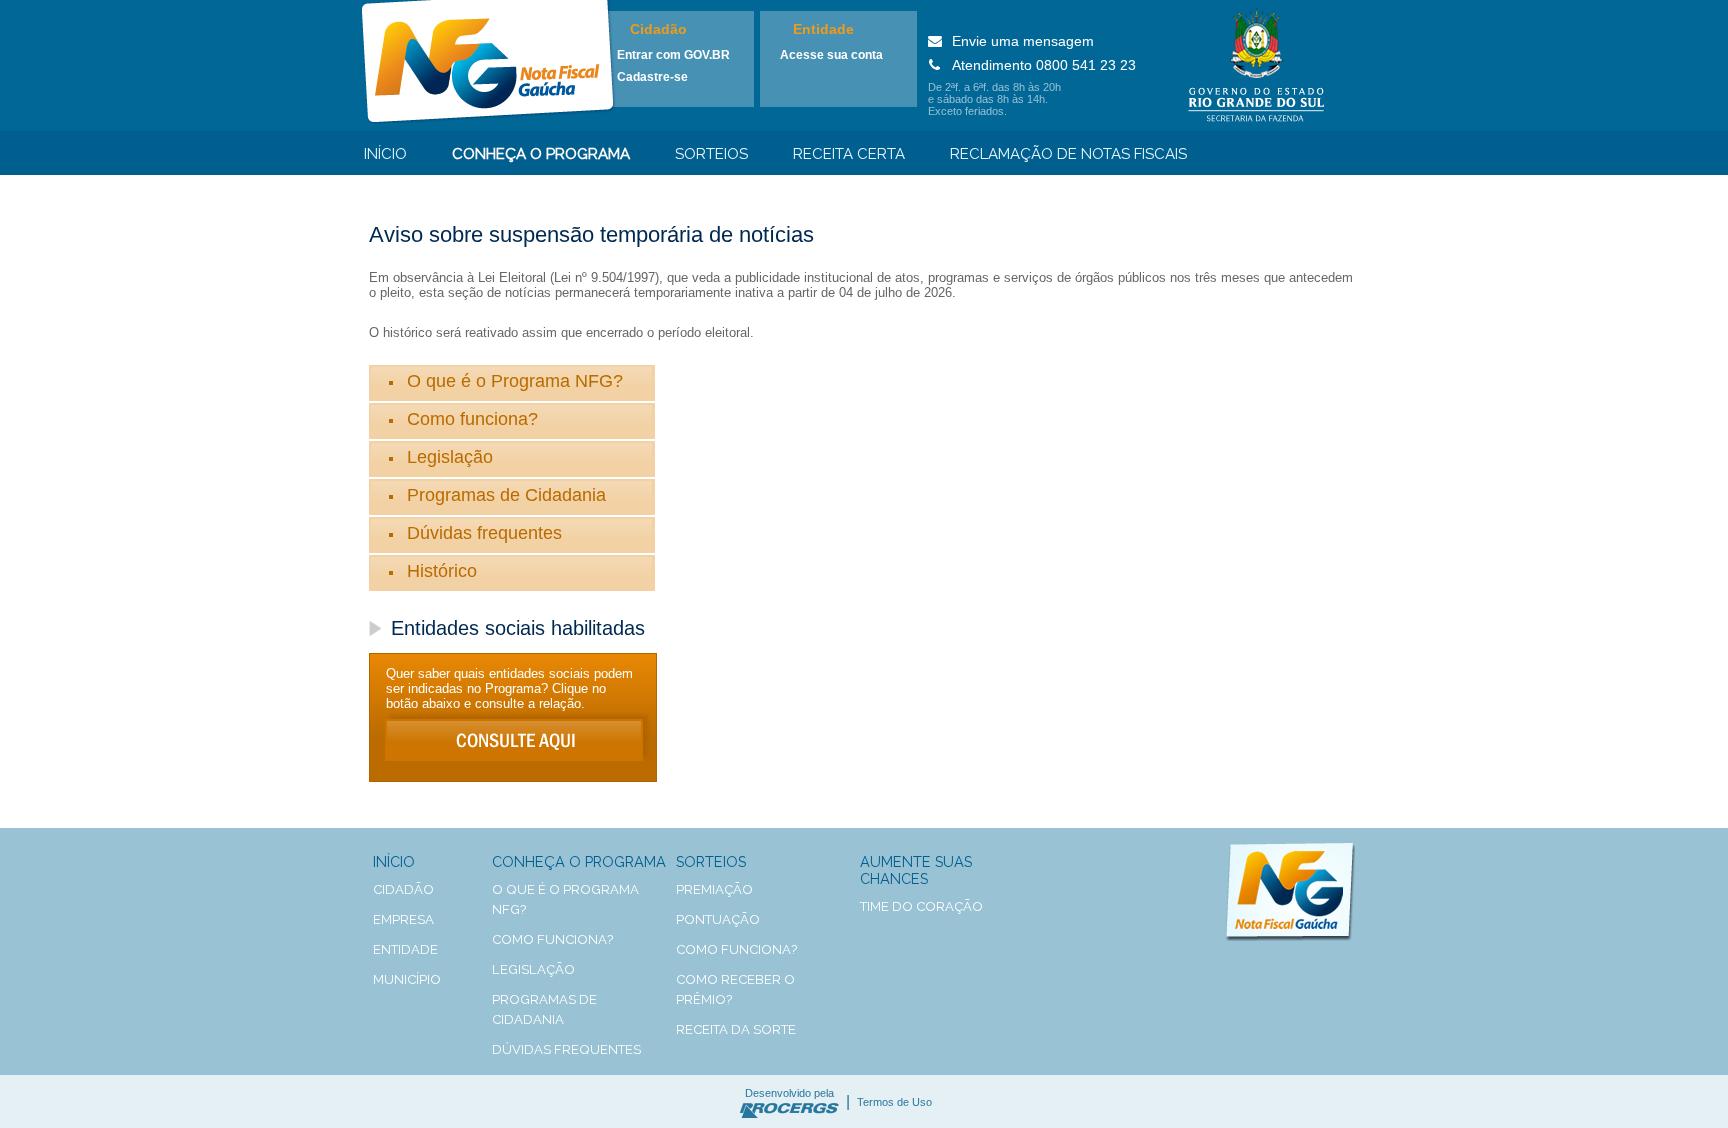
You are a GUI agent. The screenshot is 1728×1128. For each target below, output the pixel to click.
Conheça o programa (541, 154)
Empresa (403, 919)
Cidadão (658, 29)
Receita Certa (849, 154)
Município (407, 979)
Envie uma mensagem (1023, 41)
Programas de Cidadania (506, 495)
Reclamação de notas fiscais (1068, 154)
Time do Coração (921, 906)
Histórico (442, 571)
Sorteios (711, 154)
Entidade (823, 29)
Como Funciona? (736, 949)
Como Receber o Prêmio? (735, 989)
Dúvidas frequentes (484, 533)
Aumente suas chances (916, 870)
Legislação (450, 457)
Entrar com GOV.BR (673, 55)
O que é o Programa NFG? (515, 381)
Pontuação (718, 919)
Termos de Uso (894, 1102)
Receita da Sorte (736, 1029)
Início (385, 154)
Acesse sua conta (831, 55)
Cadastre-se (652, 77)
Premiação (714, 889)
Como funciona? (472, 419)
